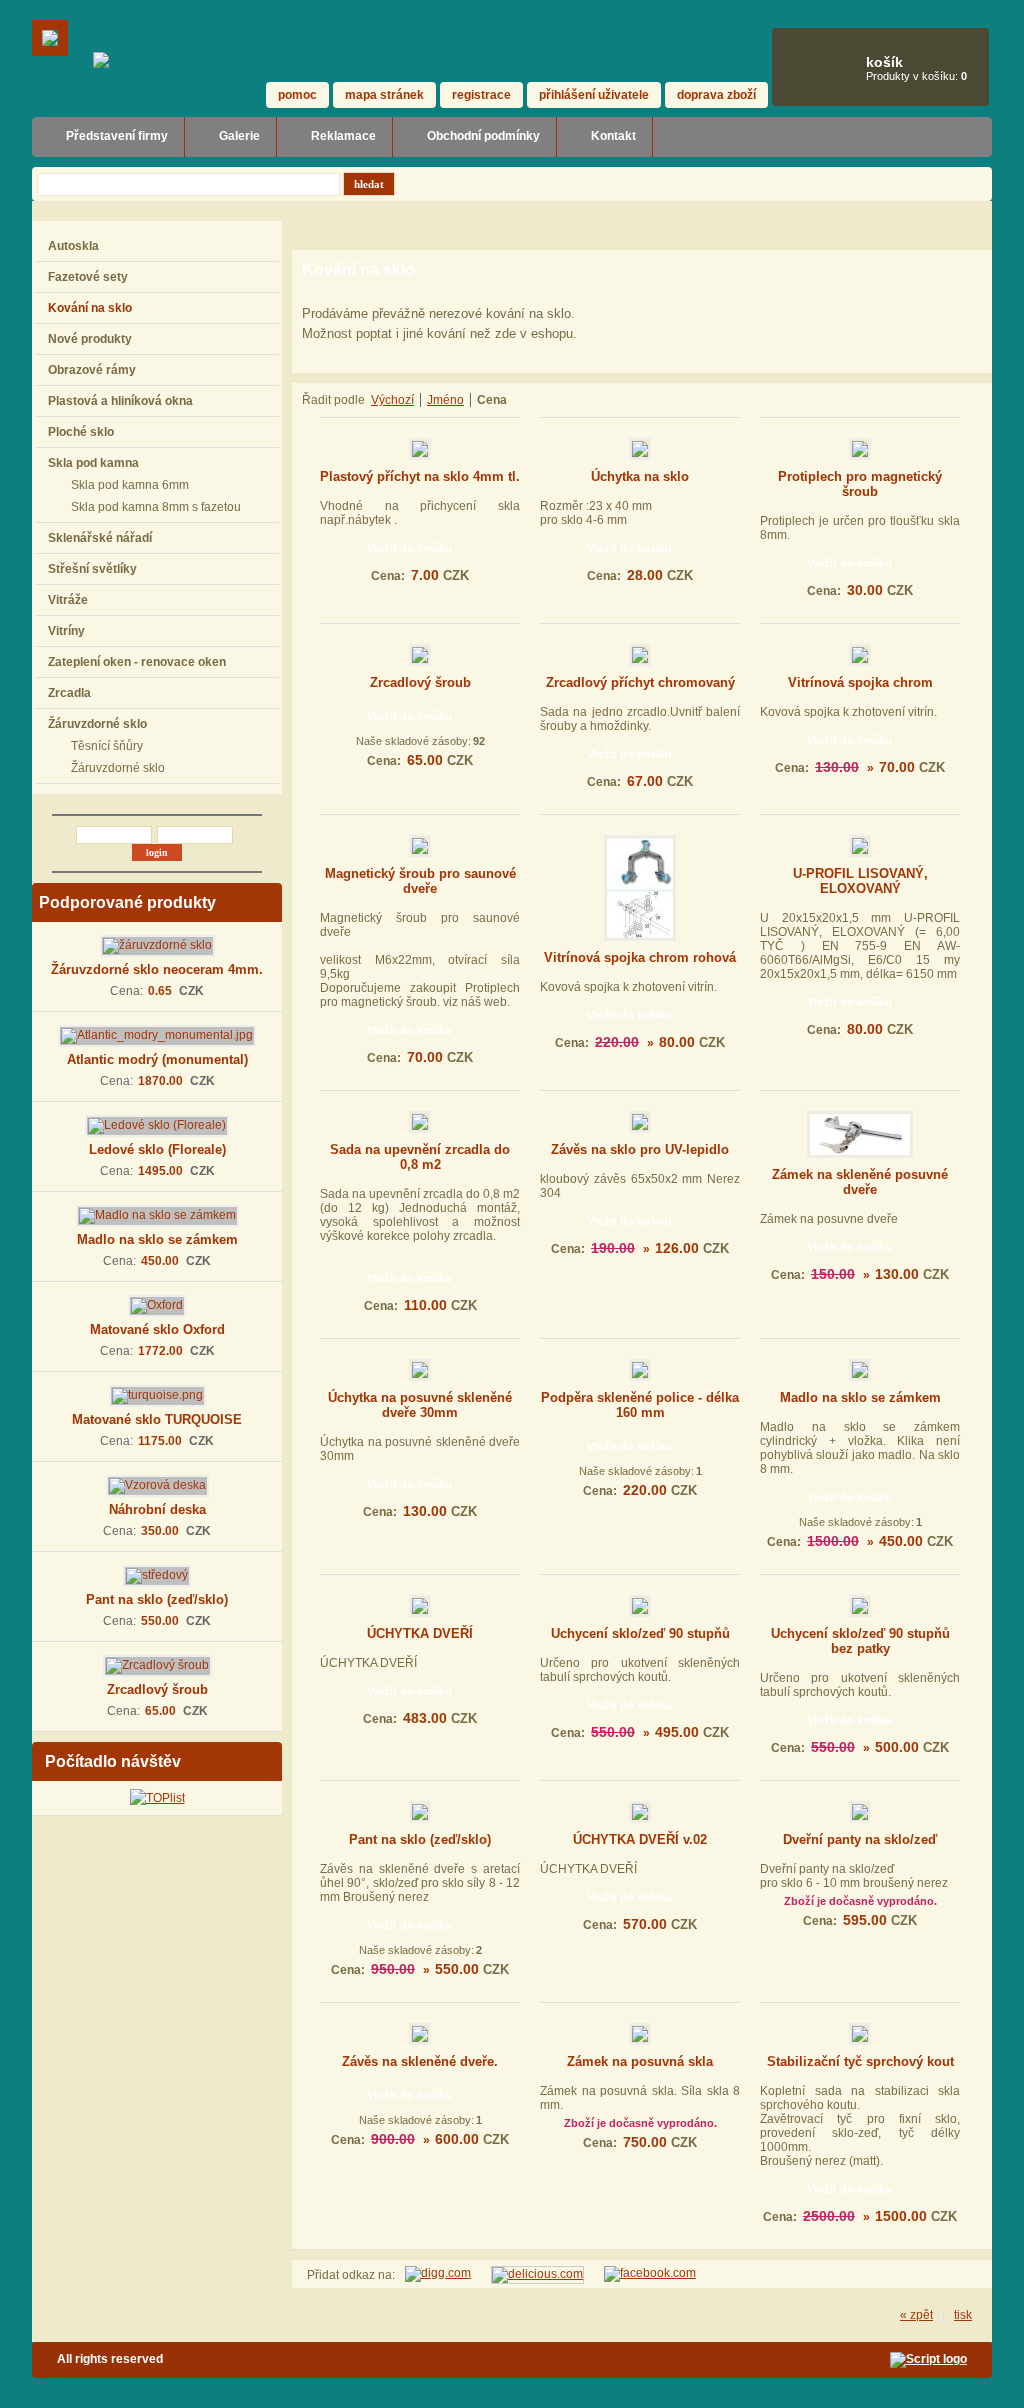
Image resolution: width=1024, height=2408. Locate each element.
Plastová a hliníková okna (120, 401)
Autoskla (73, 246)
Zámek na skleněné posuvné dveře (860, 1182)
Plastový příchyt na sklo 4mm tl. (420, 476)
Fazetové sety (88, 277)
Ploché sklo (81, 432)
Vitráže (68, 600)
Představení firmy (117, 136)
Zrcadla (69, 693)
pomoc (297, 95)
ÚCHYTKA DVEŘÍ (420, 1633)
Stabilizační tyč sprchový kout (860, 2061)
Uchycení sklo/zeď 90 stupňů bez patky (860, 1641)
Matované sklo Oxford (157, 1329)
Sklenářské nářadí (100, 538)
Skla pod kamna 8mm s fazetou (156, 507)
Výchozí (392, 400)
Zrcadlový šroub (157, 1689)
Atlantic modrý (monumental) (157, 1059)
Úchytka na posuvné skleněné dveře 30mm (420, 1405)
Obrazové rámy (92, 370)
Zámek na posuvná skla (640, 2061)
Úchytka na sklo (640, 476)
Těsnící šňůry (107, 746)
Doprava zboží (716, 95)
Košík (884, 62)
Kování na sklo (90, 308)
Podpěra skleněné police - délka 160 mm (640, 1405)
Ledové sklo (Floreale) (157, 1149)
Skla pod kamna (93, 463)
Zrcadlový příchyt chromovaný (640, 682)
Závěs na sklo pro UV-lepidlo (640, 1149)
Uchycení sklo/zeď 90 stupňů (640, 1633)
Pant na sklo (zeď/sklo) (157, 1599)
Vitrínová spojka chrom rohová (640, 957)
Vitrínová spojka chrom (860, 682)
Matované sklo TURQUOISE (157, 1419)
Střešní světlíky (92, 569)
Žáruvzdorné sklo (97, 724)
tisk (963, 2315)
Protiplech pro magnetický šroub (860, 484)
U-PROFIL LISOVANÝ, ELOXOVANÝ (860, 881)
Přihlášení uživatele (594, 95)
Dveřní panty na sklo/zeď (860, 1839)
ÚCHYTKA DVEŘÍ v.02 (640, 1839)
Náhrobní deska (157, 1509)
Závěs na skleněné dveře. (420, 2061)
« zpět (916, 2315)
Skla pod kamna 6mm (130, 485)
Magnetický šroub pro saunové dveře (420, 881)
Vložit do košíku (409, 548)
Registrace (481, 95)
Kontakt (613, 136)
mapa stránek (384, 95)
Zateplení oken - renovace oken (137, 662)
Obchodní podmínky (483, 136)
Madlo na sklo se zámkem (157, 1239)
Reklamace (343, 136)
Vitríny (66, 631)
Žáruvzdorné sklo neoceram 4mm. (157, 969)
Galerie (239, 136)
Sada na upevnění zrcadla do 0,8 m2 (420, 1157)
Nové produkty (90, 339)
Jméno (445, 400)
